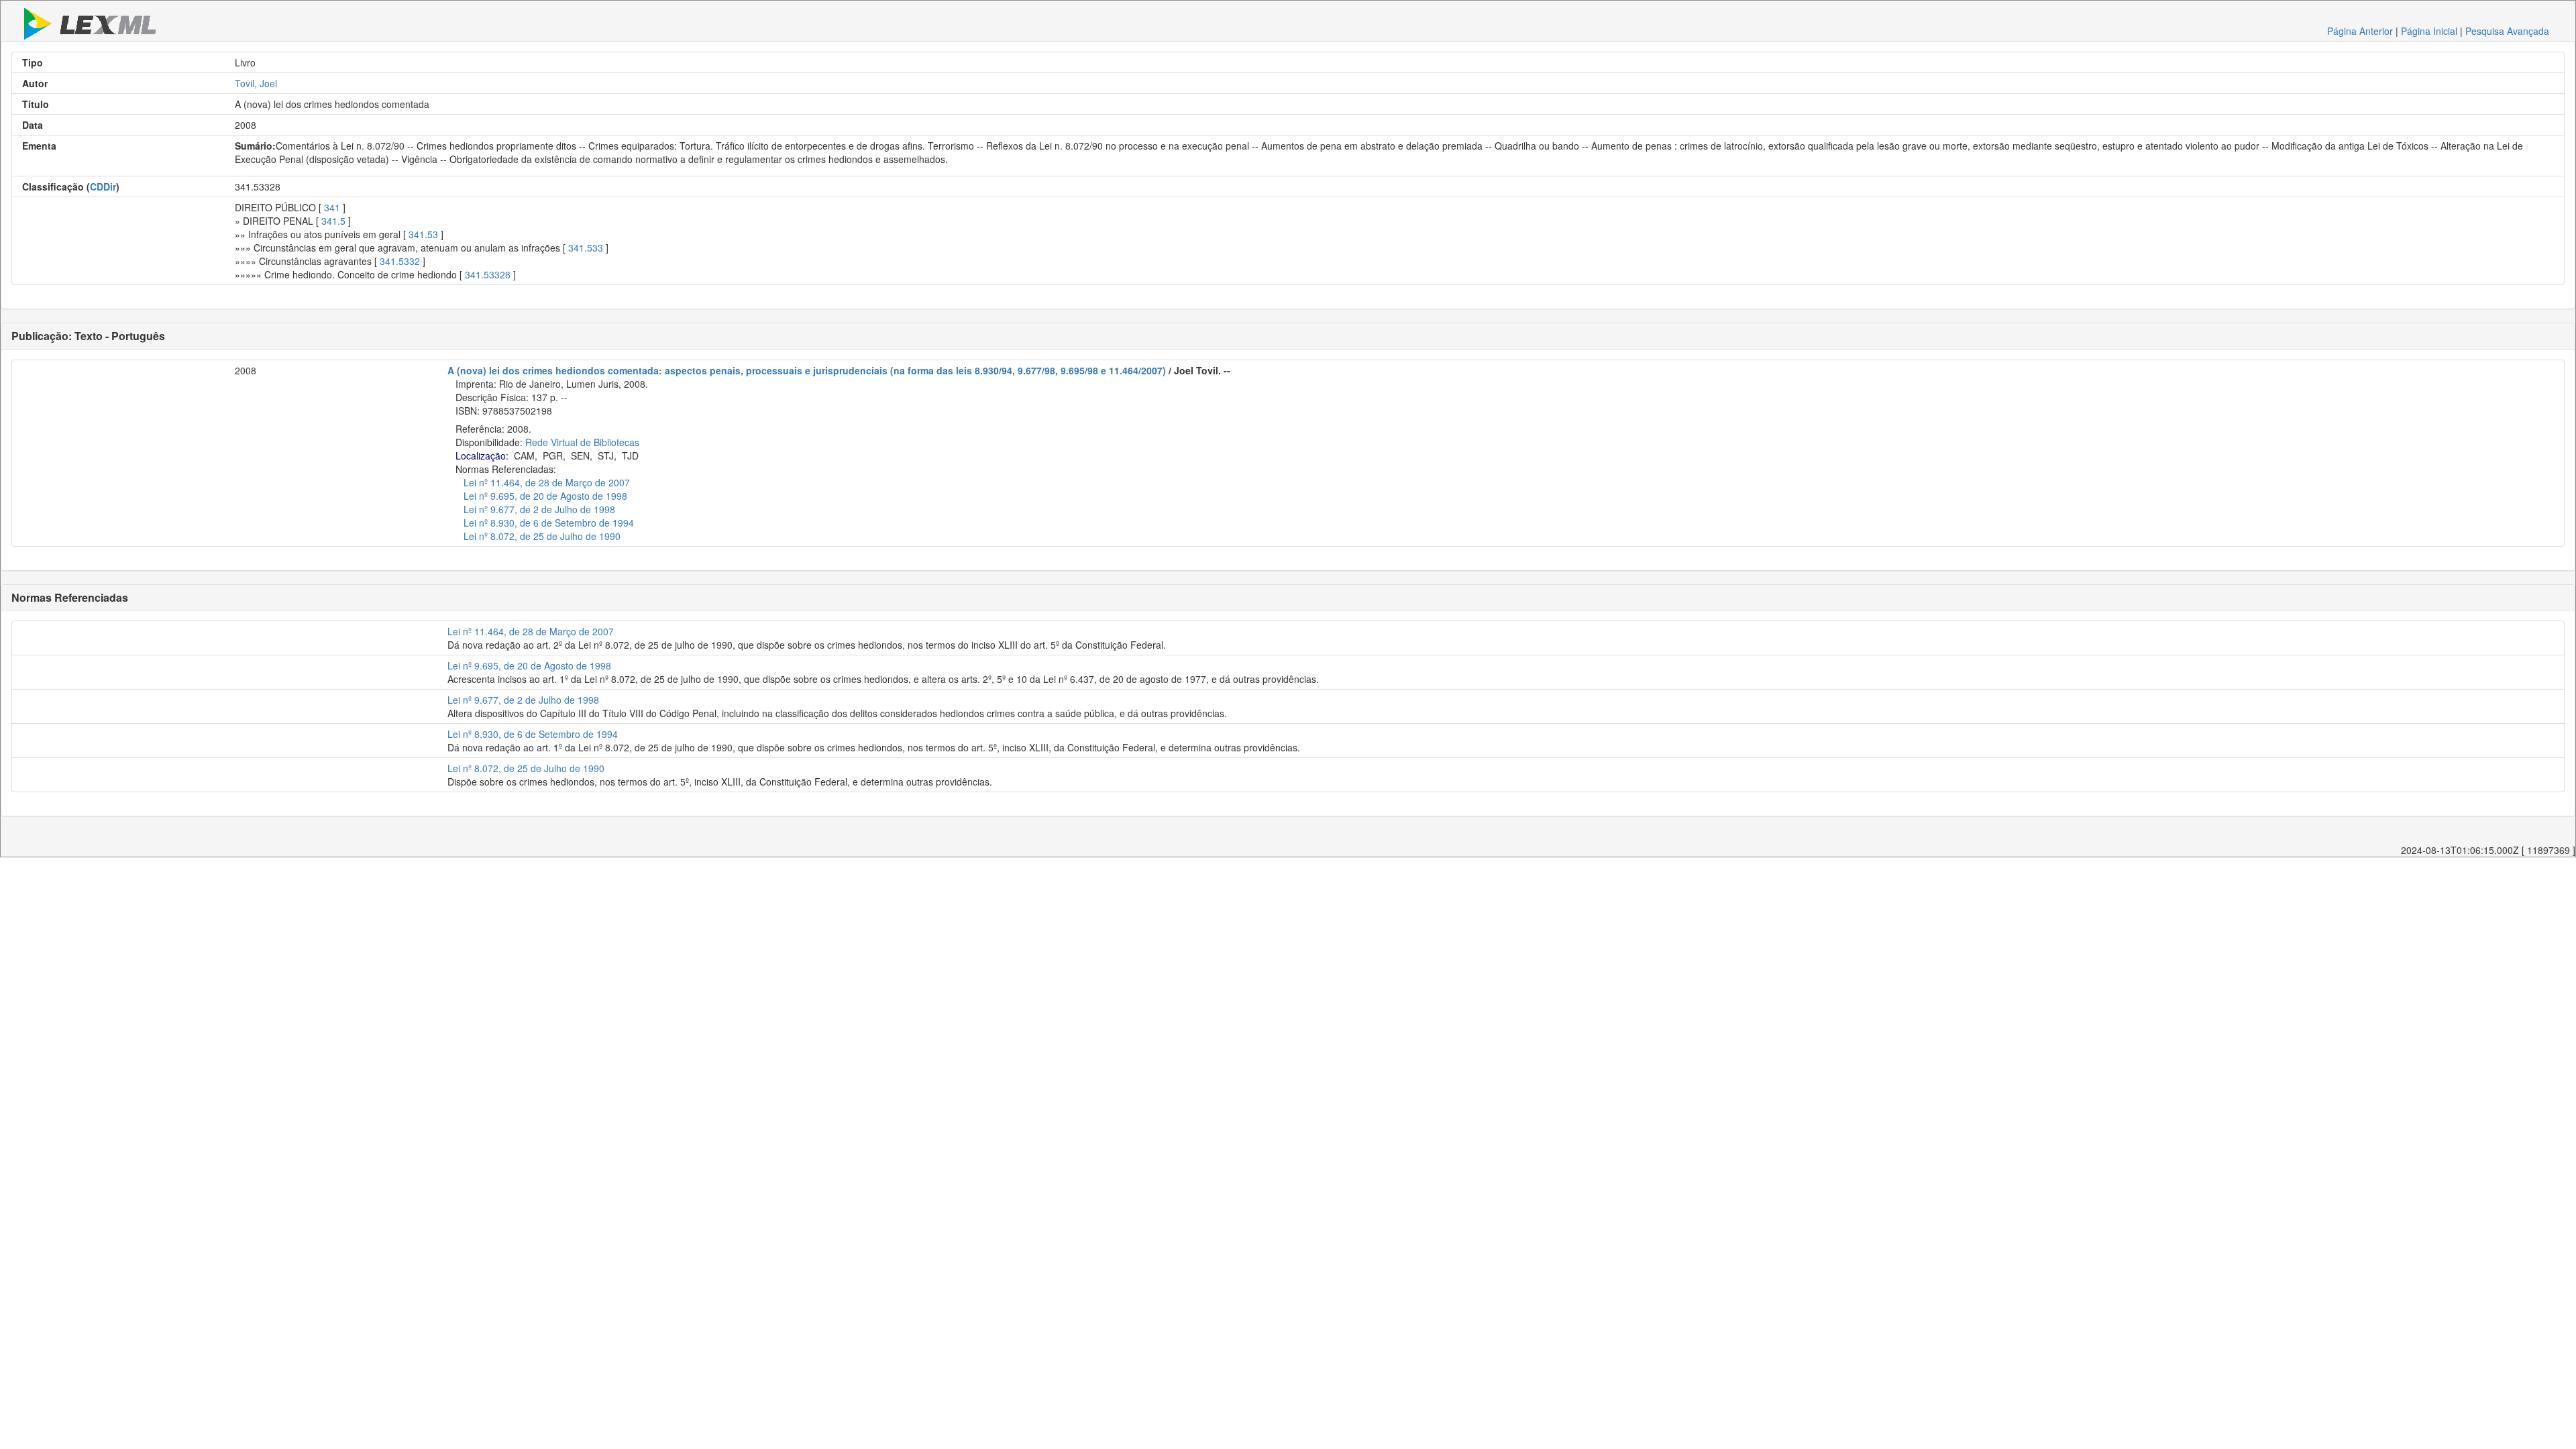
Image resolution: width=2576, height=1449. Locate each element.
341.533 (586, 248)
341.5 (333, 221)
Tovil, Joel (256, 83)
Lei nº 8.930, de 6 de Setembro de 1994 (549, 523)
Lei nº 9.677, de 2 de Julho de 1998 (539, 509)
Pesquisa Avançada (2507, 31)
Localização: (482, 455)
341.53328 (488, 274)
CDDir (103, 186)
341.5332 (400, 261)
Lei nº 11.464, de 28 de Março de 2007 (547, 482)
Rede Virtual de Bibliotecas (582, 442)
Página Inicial (2429, 31)
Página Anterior (2360, 31)
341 (332, 207)
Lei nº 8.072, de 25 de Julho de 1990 (542, 536)
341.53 (423, 234)
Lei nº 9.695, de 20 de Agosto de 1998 (545, 496)
